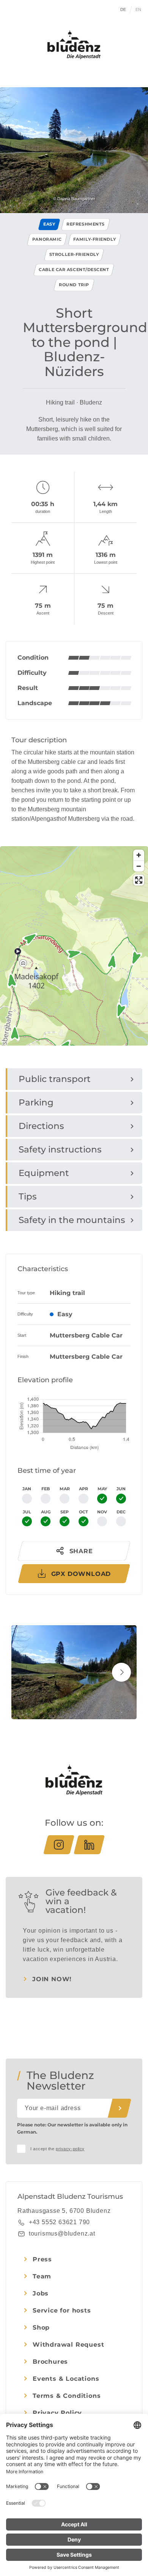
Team (42, 2276)
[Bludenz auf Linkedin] (89, 1845)
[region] (74, 998)
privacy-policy (70, 2149)
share (81, 1551)
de (123, 9)
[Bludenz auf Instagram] (59, 1845)
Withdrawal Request (68, 2345)
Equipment (44, 1173)
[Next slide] (121, 1672)
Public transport (55, 1079)
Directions (41, 1126)
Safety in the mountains (72, 1220)
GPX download (81, 1574)
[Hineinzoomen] (139, 855)
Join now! (52, 1979)
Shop (41, 2327)
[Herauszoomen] (139, 866)
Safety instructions (60, 1149)
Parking (36, 1102)
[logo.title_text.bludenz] (74, 45)
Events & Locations (66, 2379)
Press (42, 2259)
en (139, 9)
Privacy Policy (57, 2413)
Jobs (41, 2293)
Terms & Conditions (67, 2396)
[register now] (120, 2108)
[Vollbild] (139, 880)
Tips (28, 1196)
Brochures (50, 2362)
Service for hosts (62, 2310)
